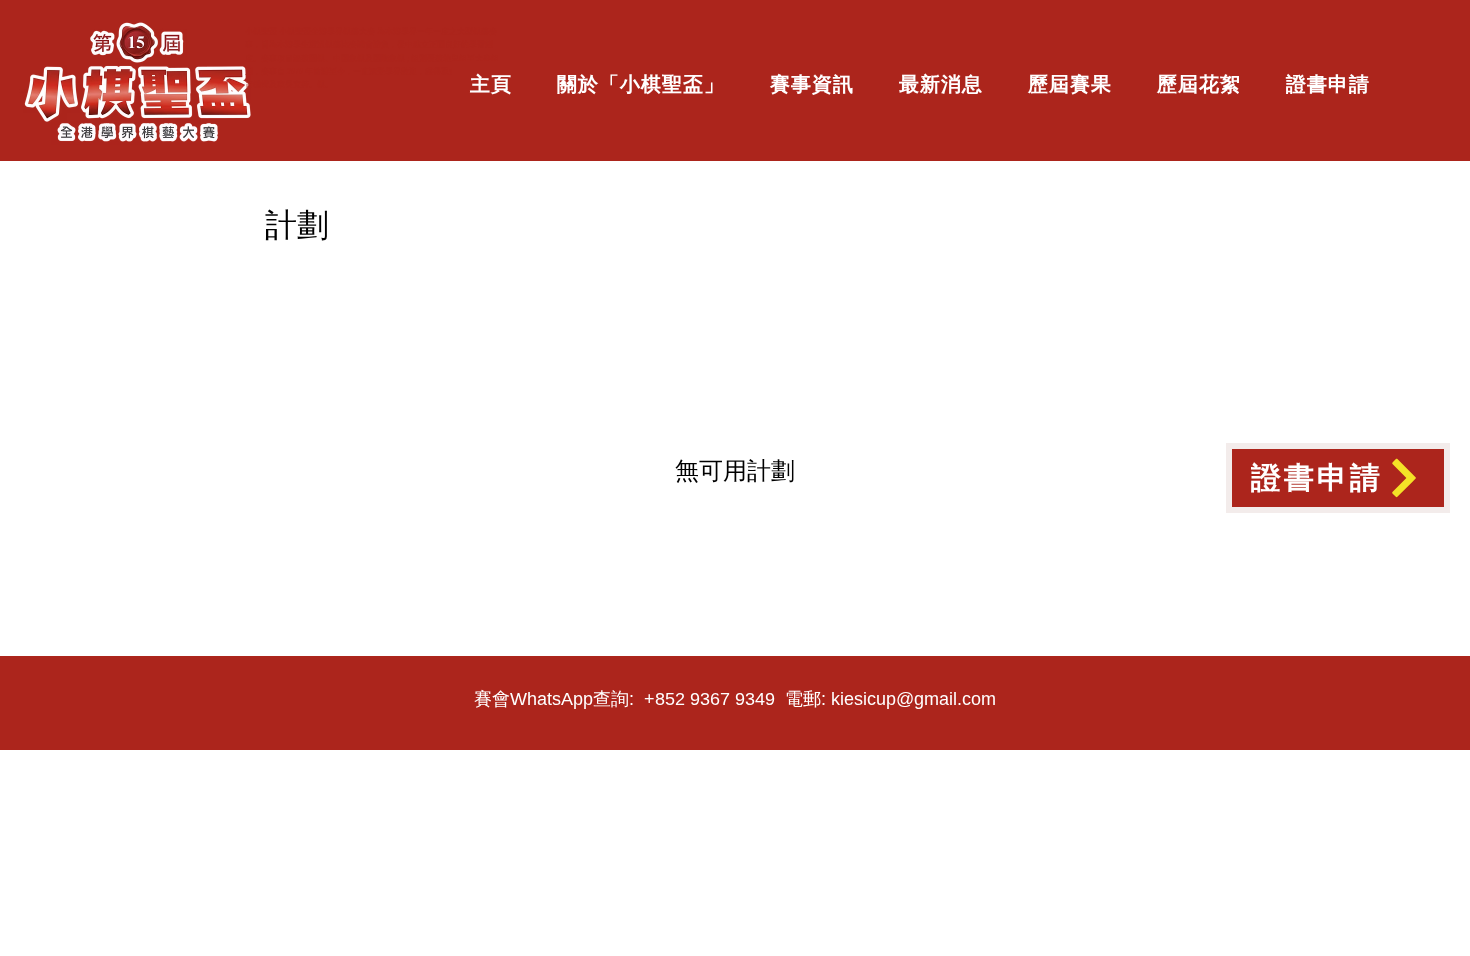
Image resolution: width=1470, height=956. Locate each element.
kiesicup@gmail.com (913, 699)
